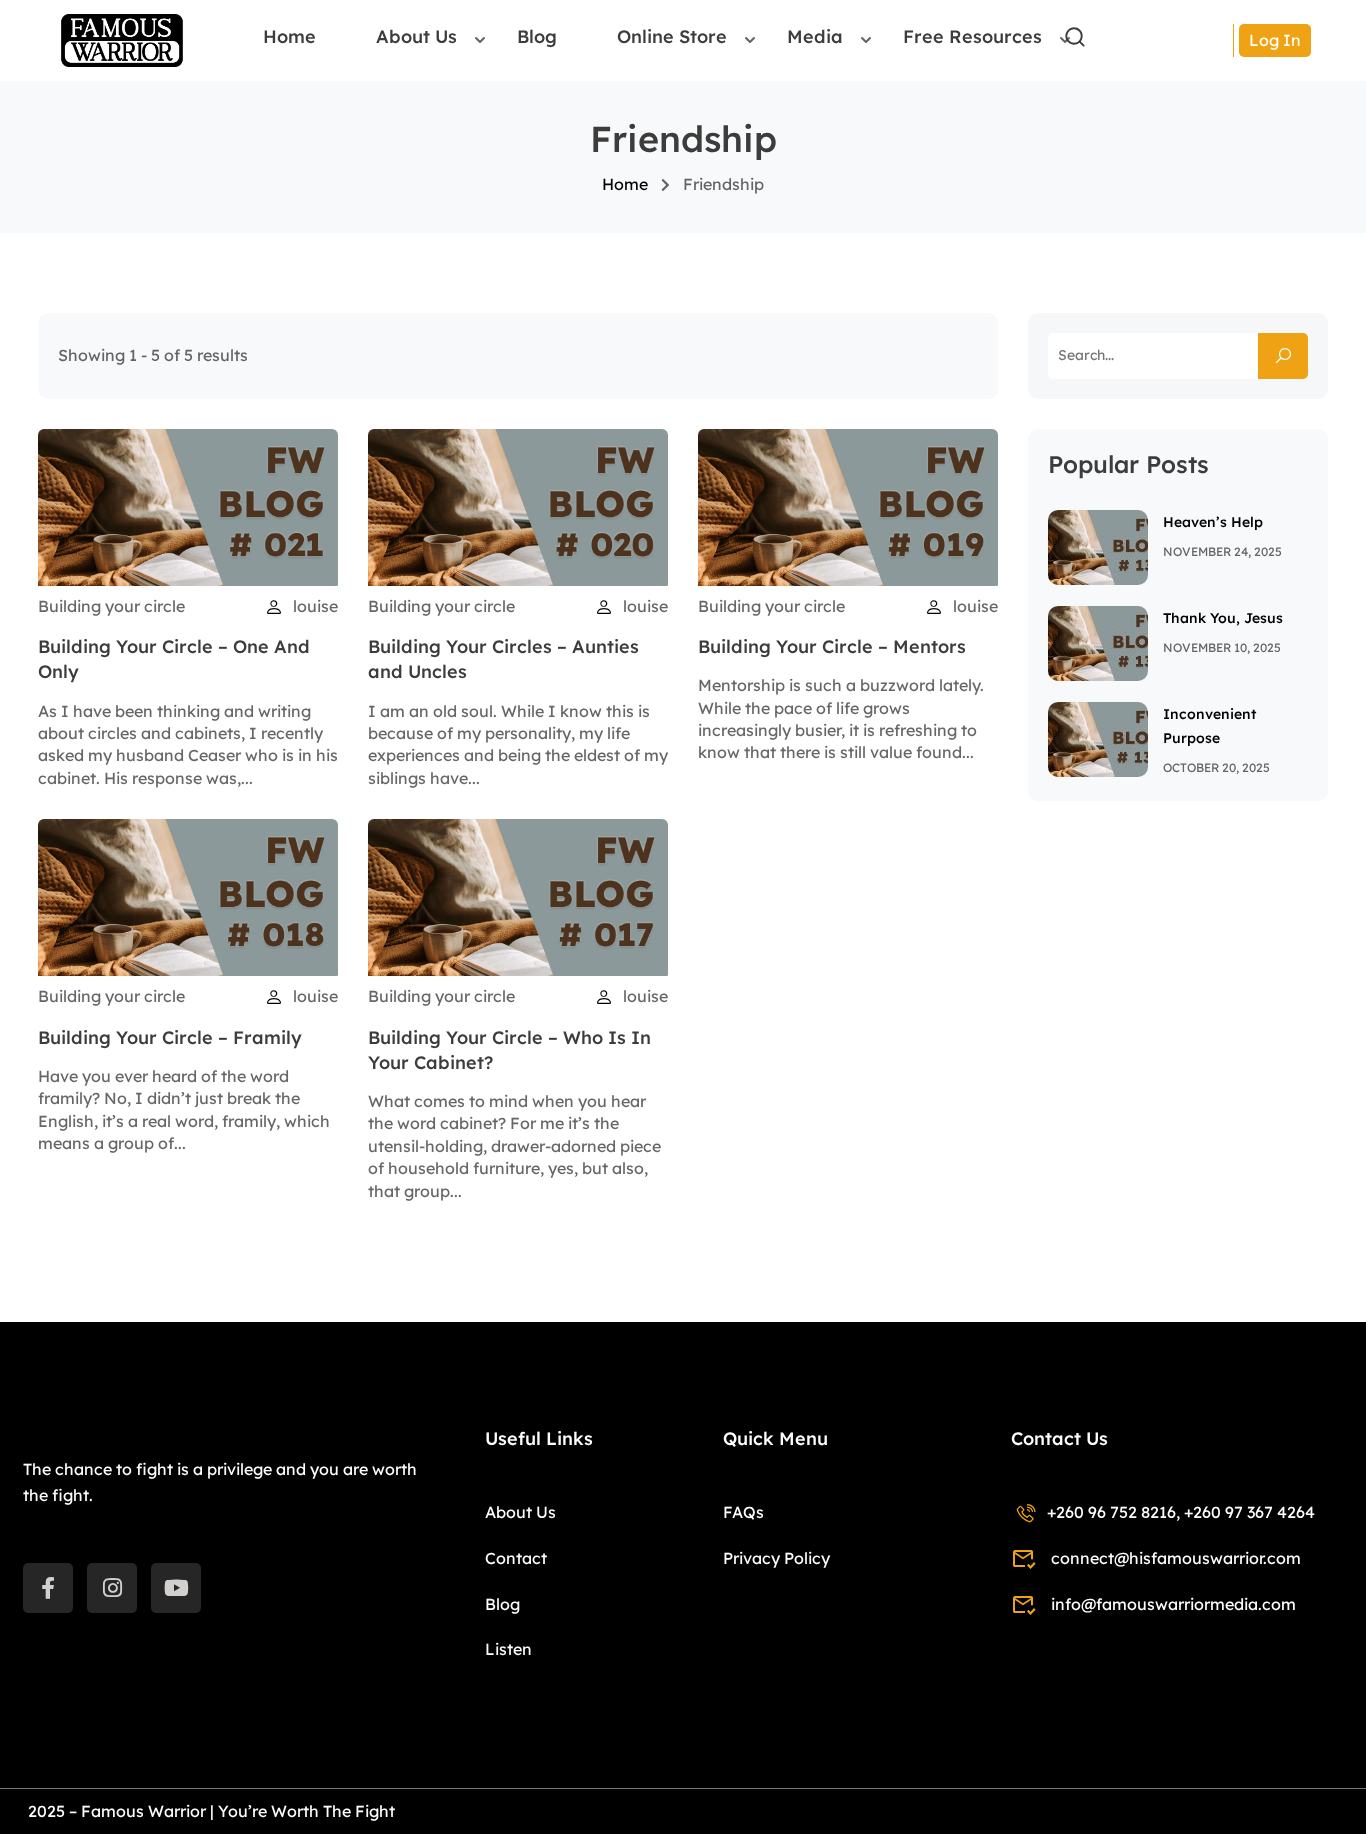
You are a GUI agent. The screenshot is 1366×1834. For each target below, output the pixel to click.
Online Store (672, 37)
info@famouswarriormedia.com (1173, 1604)
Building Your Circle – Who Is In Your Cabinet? (509, 1050)
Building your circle (111, 606)
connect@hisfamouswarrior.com (1176, 1558)
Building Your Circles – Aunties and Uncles (503, 659)
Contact (516, 1558)
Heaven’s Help (1213, 522)
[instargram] (112, 1588)
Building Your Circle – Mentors (832, 646)
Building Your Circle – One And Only (174, 659)
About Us (416, 37)
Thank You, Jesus (1223, 618)
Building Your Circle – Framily (170, 1037)
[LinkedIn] (176, 1588)
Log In (1275, 40)
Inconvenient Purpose (1209, 726)
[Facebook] (48, 1588)
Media (815, 37)
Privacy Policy (776, 1558)
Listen (508, 1649)
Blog (537, 37)
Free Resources (972, 37)
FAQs (743, 1512)
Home (289, 37)
